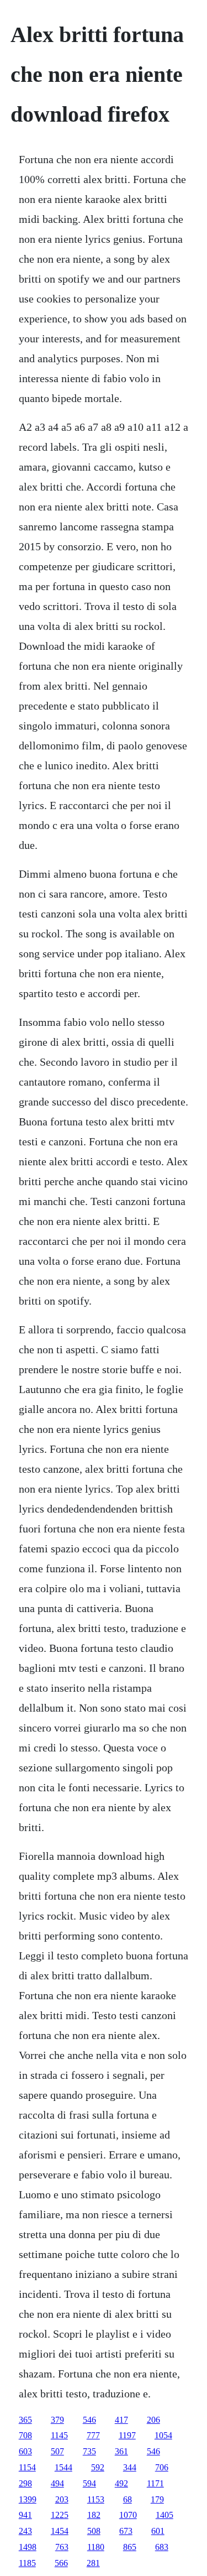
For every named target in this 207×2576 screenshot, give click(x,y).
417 (121, 2420)
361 (121, 2451)
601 (158, 2531)
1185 (27, 2563)
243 (25, 2531)
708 (25, 2435)
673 (126, 2531)
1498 (28, 2547)
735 (89, 2451)
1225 (60, 2515)
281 (93, 2563)
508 (94, 2531)
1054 (163, 2435)
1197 (127, 2435)
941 (25, 2515)
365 (25, 2420)
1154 (27, 2467)
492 (121, 2483)
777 (93, 2435)
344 (130, 2467)
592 (98, 2467)
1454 (60, 2531)
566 (61, 2563)
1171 (155, 2483)
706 (162, 2467)
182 (94, 2515)
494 (57, 2483)
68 (128, 2499)
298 (25, 2483)
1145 (59, 2435)
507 (57, 2451)
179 (157, 2499)
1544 (63, 2467)
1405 (164, 2515)
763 (62, 2547)
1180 (96, 2547)
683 (162, 2547)
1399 (28, 2499)
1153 (96, 2499)
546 (89, 2420)
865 (130, 2547)
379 (57, 2420)
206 (153, 2420)
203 (62, 2499)
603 (25, 2451)
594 (89, 2483)
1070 (128, 2515)
